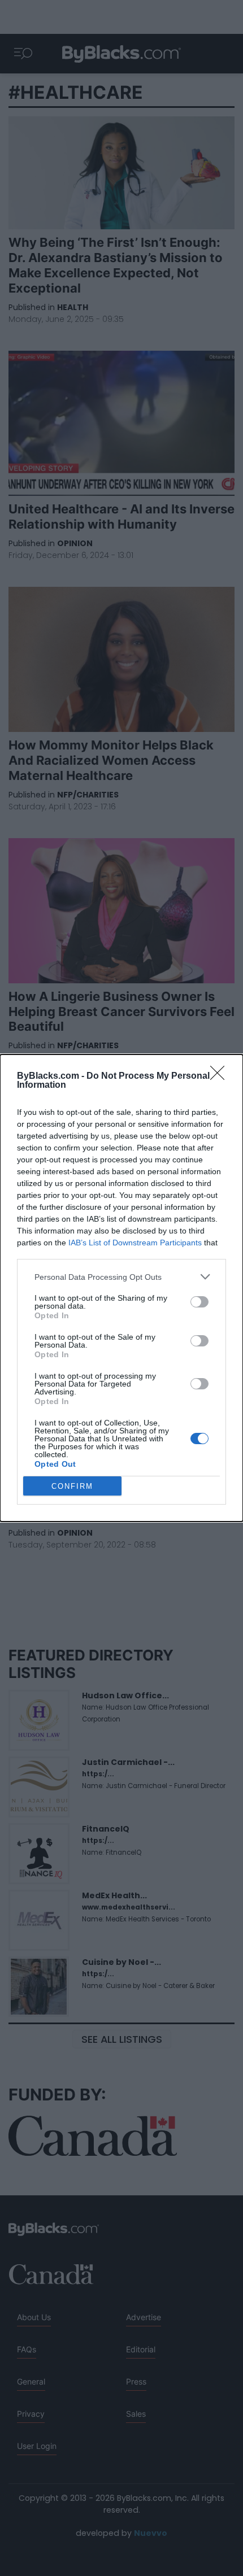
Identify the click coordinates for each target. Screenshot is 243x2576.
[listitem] (121, 1277)
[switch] (199, 1302)
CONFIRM (72, 1486)
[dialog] (121, 1288)
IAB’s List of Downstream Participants (135, 1243)
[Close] (221, 1076)
